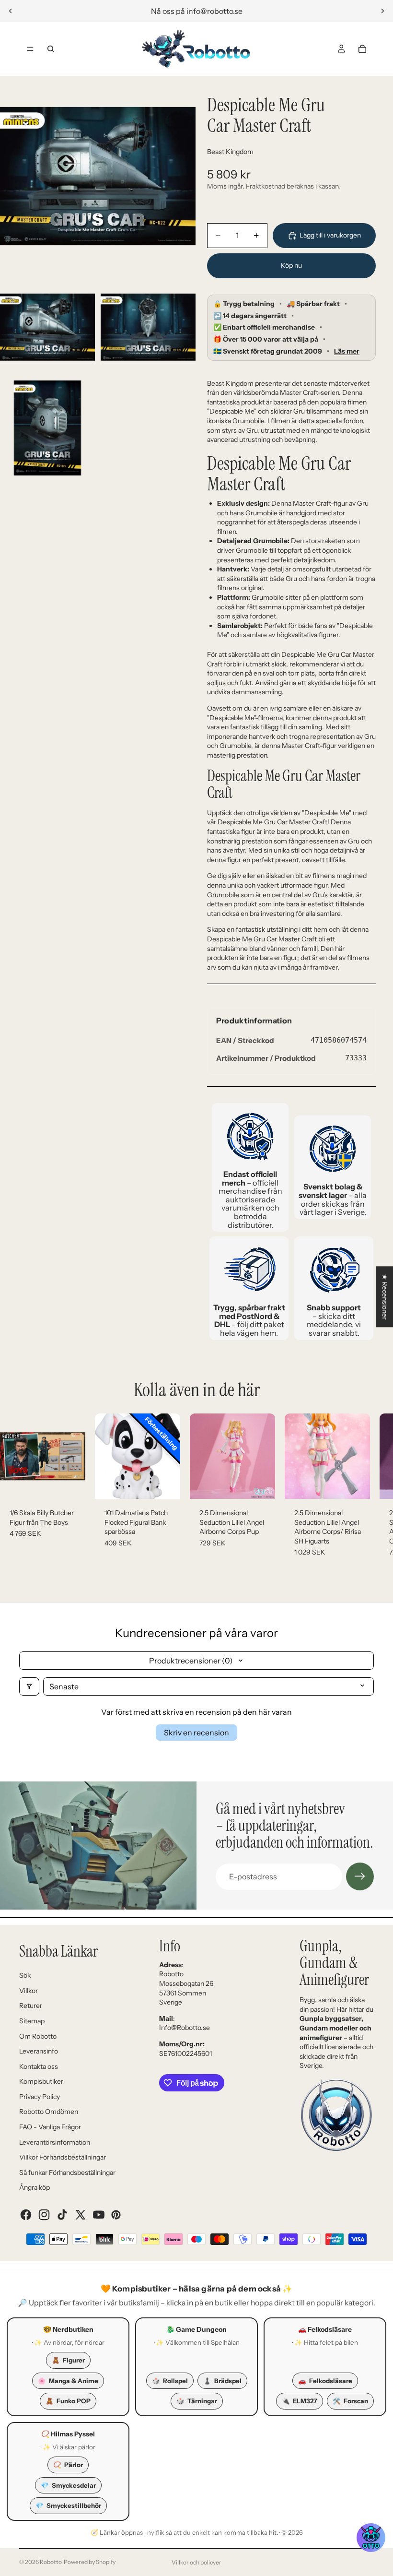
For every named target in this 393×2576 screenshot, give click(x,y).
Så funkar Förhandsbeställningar (67, 2172)
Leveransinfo (39, 2051)
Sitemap (32, 2021)
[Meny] (30, 49)
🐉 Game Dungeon (196, 2329)
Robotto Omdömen (49, 2112)
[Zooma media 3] (148, 327)
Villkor (29, 1991)
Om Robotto (38, 2036)
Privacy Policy (40, 2097)
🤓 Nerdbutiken (68, 2329)
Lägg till (79, 1484)
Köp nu (291, 265)
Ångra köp (35, 2187)
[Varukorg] (362, 49)
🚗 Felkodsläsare (325, 2329)
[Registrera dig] (360, 1876)
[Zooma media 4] (47, 428)
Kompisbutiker (41, 2081)
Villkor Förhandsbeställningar (63, 2157)
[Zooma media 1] (98, 176)
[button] (371, 2538)
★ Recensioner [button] (385, 1297)
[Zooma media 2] (47, 327)
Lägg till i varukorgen (330, 235)
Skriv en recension (196, 1733)
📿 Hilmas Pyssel (68, 2434)
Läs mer (347, 351)
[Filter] (29, 1686)
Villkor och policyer (196, 2562)
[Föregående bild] (11, 11)
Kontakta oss (39, 2066)
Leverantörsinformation (55, 2142)
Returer (31, 2006)
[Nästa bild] (382, 11)
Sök (25, 1975)
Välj (173, 1484)
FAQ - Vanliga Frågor (50, 2127)
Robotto (51, 2562)
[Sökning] (51, 49)
